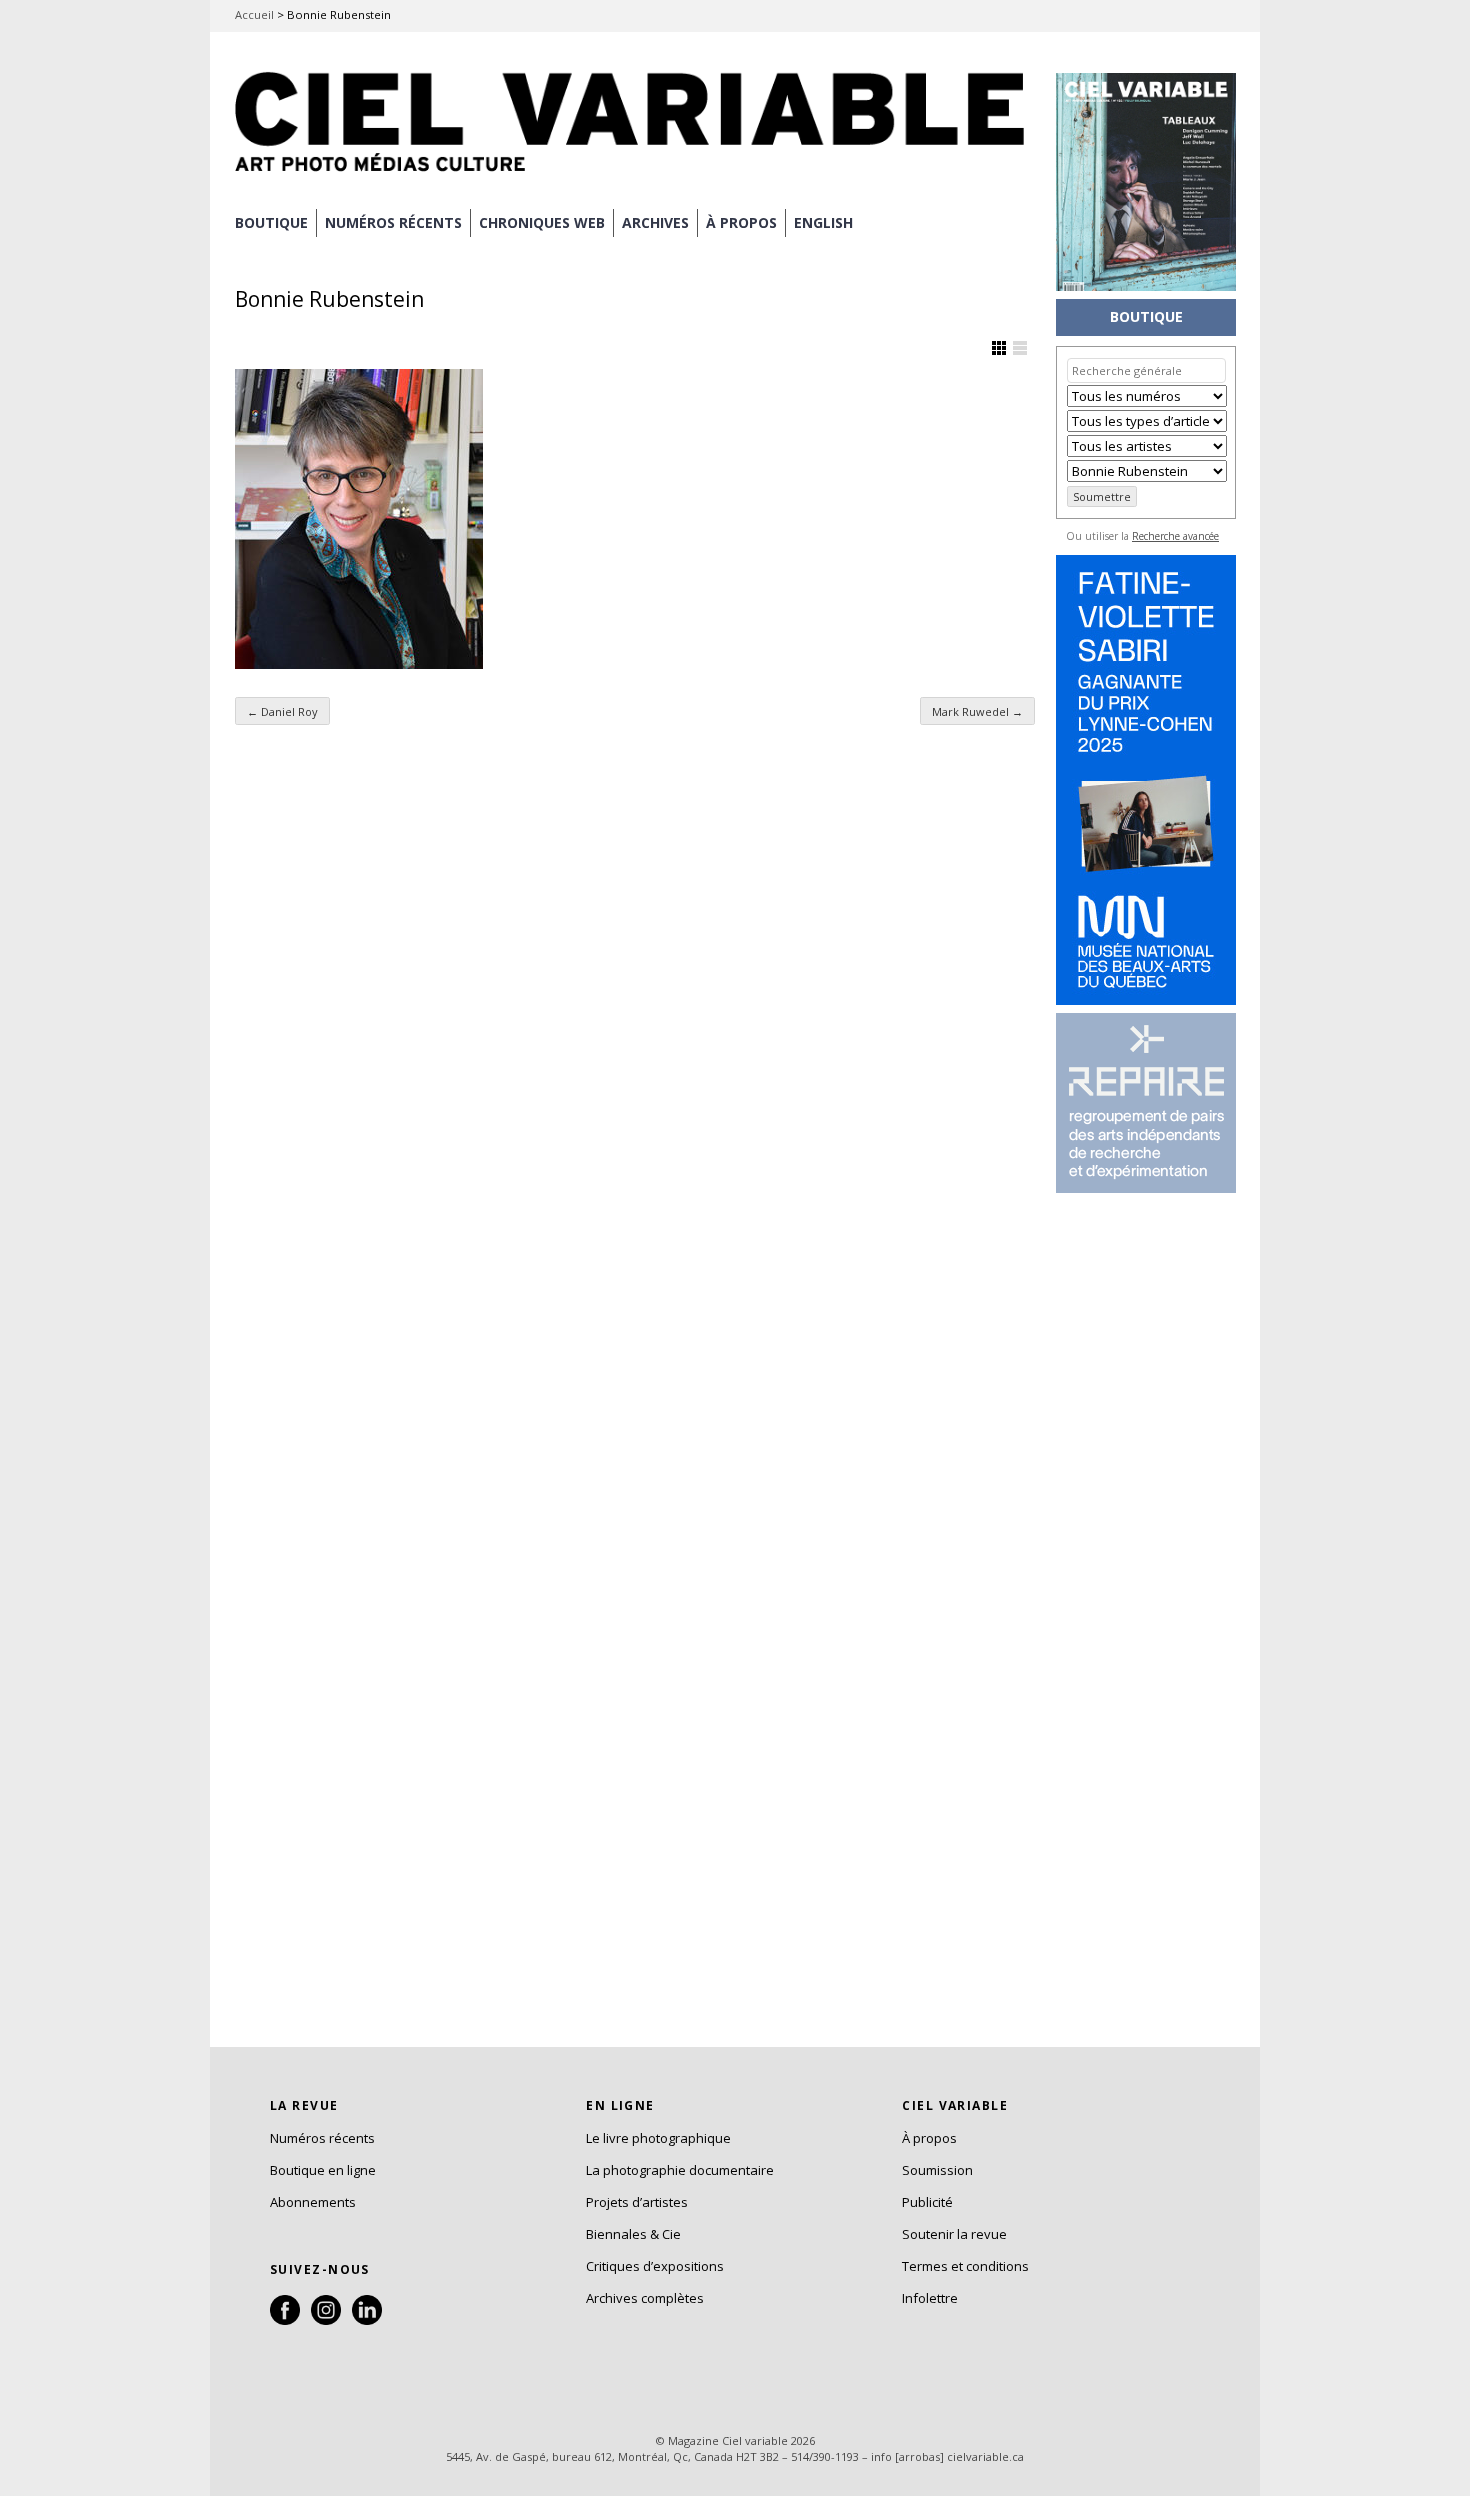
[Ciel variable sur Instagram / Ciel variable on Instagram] (326, 2320)
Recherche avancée (1175, 536)
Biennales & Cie (633, 2234)
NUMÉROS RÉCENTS (393, 222)
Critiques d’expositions (655, 2266)
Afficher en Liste (1020, 348)
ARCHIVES (655, 222)
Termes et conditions (965, 2266)
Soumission (937, 2170)
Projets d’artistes (637, 2202)
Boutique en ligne (323, 2170)
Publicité (927, 2202)
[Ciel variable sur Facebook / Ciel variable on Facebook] (285, 2320)
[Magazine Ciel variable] (635, 175)
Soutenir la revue (954, 2234)
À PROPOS (741, 222)
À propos (929, 2138)
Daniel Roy (282, 711)
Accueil (254, 14)
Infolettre (930, 2298)
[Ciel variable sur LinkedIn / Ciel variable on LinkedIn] (367, 2320)
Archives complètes (645, 2298)
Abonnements (313, 2202)
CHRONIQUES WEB (542, 222)
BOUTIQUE (271, 222)
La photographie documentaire (680, 2170)
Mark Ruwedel (977, 711)
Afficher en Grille (999, 348)
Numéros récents (322, 2138)
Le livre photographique (658, 2138)
